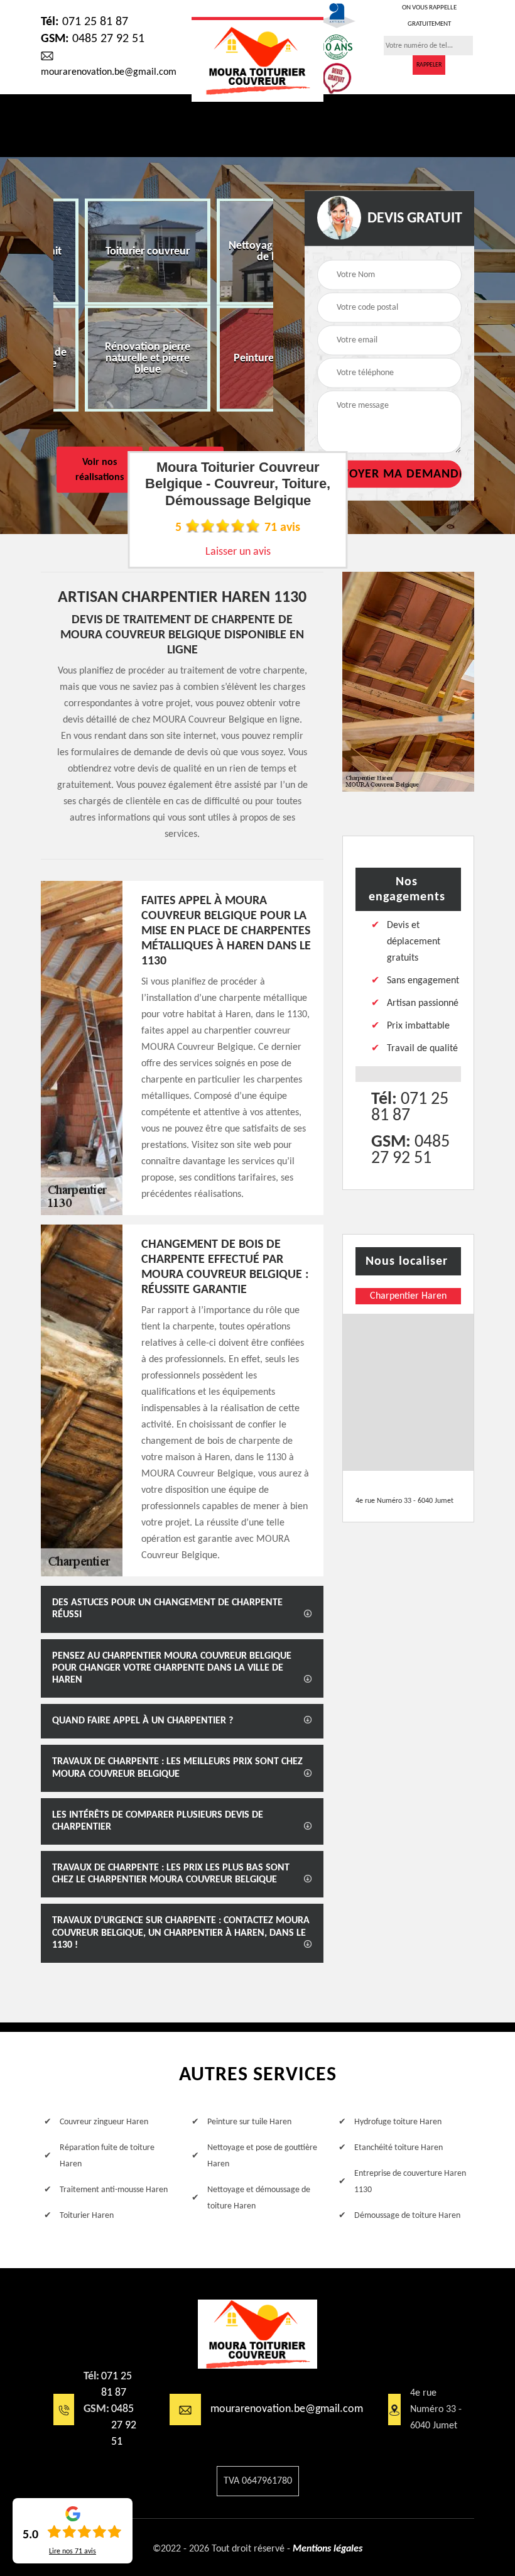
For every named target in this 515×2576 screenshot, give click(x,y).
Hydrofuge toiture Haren (398, 2122)
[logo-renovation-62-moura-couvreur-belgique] (257, 2334)
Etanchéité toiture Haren (398, 2148)
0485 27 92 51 (93, 39)
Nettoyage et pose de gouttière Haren (262, 2156)
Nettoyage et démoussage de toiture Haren (259, 2198)
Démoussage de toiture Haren (407, 2216)
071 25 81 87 (84, 22)
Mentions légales (328, 2549)
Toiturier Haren (87, 2216)
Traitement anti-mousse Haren (114, 2190)
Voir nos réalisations (100, 470)
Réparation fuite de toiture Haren (107, 2156)
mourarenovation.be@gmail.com (287, 2409)
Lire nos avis (73, 2551)
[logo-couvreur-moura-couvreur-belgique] (257, 59)
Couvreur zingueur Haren (104, 2122)
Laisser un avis (238, 552)
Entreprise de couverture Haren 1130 (410, 2182)
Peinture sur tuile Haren (249, 2122)
